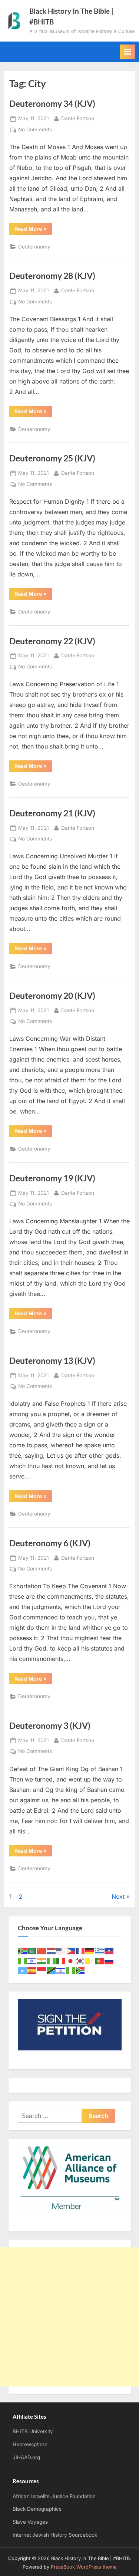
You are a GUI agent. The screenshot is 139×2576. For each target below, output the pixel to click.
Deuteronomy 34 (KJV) (52, 103)
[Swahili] (52, 1970)
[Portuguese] (100, 1960)
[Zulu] (80, 1970)
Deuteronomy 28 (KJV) (52, 276)
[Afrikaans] (23, 1950)
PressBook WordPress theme (84, 2567)
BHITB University (33, 2431)
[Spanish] (32, 1970)
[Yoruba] (71, 1970)
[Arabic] (32, 1950)
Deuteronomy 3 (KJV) (50, 1725)
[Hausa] (23, 1960)
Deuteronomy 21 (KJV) (52, 813)
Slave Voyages (30, 2522)
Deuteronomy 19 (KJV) (52, 1178)
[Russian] (109, 1960)
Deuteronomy (34, 247)
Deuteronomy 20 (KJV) (52, 996)
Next (118, 1896)
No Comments (35, 130)
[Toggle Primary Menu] (128, 52)
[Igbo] (52, 1960)
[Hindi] (42, 1960)
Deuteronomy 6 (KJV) (50, 1543)
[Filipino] (71, 1950)
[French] (80, 1950)
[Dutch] (52, 1950)
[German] (90, 1950)
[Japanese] (71, 1960)
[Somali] (23, 1970)
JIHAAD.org (26, 2457)
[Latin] (90, 1960)
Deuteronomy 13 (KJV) (52, 1361)
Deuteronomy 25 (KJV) (52, 458)
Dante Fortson (78, 118)
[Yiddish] (61, 1970)
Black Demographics (37, 2509)
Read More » (33, 230)
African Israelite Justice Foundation (54, 2496)
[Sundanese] (42, 1970)
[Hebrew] (32, 1960)
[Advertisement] (69, 2317)
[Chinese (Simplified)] (42, 1950)
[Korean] (80, 1960)
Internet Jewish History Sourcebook (55, 2535)
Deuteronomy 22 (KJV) (52, 641)
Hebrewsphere (30, 2444)
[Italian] (61, 1960)
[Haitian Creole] (109, 1950)
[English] (61, 1950)
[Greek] (100, 1950)
